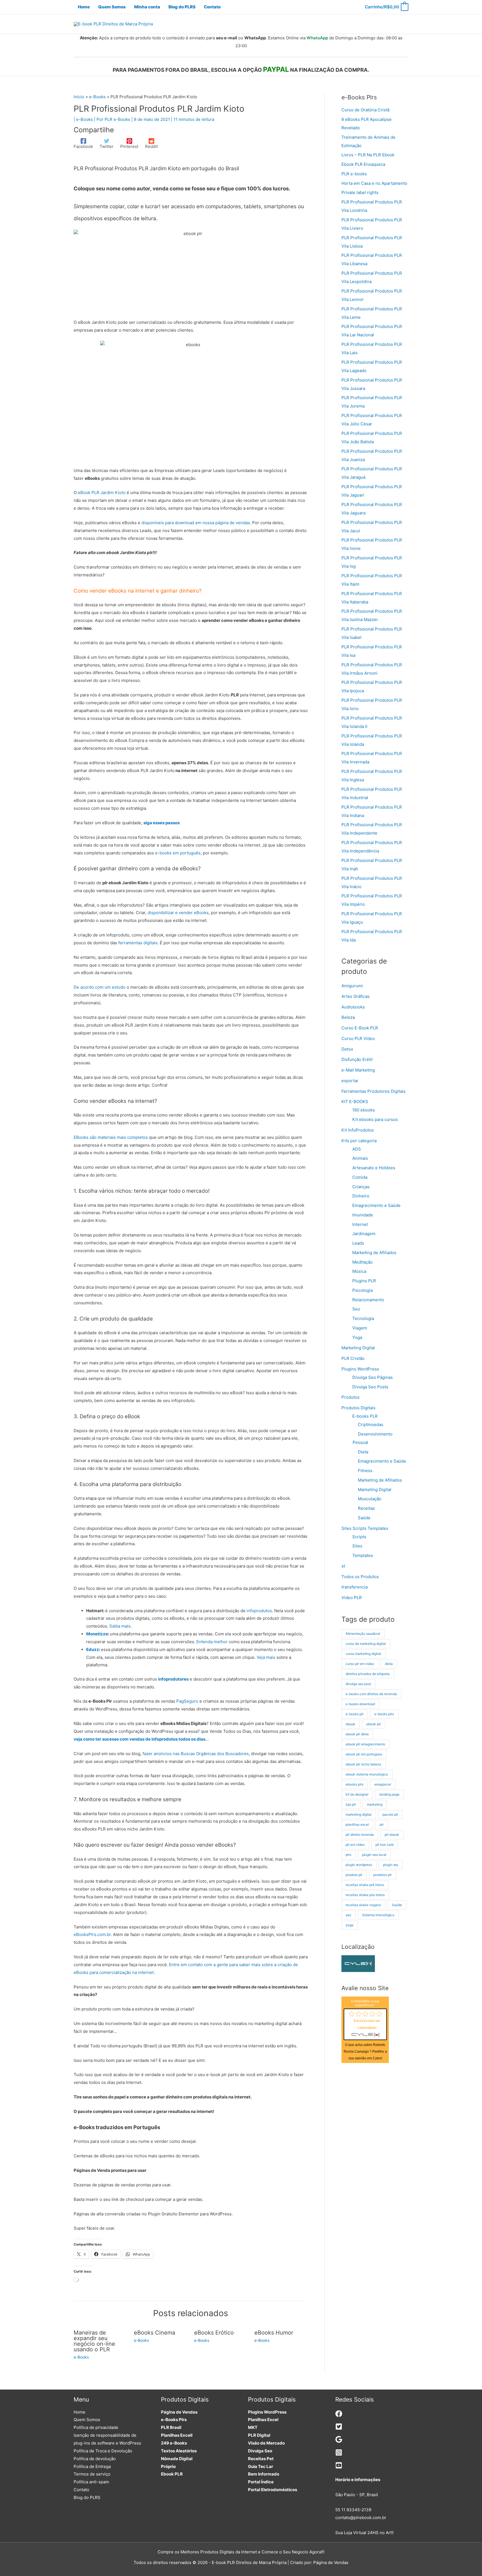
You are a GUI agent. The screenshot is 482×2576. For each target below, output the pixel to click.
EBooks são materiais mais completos (111, 1137)
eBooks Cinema (155, 2333)
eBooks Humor (274, 2333)
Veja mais (266, 1657)
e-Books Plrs (174, 2420)
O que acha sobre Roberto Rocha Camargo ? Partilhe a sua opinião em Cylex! (365, 2052)
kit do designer (357, 1794)
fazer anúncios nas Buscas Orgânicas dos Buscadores (196, 1754)
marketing (375, 1804)
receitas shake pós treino (365, 1895)
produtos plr (382, 1875)
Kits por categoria (359, 1141)
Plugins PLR (364, 1281)
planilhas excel (357, 1824)
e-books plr (355, 1714)
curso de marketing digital (366, 1644)
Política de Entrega (92, 2466)
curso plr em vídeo (360, 1664)
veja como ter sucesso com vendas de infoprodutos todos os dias (139, 1739)
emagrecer (383, 1784)
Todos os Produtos (360, 1577)
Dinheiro (361, 1196)
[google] (339, 2441)
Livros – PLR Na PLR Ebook (368, 155)
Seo (356, 1309)
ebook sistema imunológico (367, 1774)
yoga (350, 1925)
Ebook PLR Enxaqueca (363, 164)
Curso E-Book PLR (360, 1028)
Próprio (168, 2466)
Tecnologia (363, 1318)
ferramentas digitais (138, 943)
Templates (363, 1555)
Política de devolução (95, 2459)
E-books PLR (365, 1416)
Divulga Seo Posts (370, 1387)
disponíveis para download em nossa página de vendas (196, 523)
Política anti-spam (91, 2482)
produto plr (354, 1875)
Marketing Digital (358, 1348)
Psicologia (362, 1290)
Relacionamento (368, 1300)
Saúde (364, 1518)
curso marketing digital (363, 1654)
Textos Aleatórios (179, 2451)
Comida (360, 1177)
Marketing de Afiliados (374, 1253)
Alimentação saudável (363, 1634)
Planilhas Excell (177, 2435)
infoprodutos (259, 1611)
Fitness (365, 1471)
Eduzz (93, 1649)
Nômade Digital (177, 2459)
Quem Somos (87, 2420)
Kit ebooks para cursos (375, 1119)
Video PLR (352, 1598)
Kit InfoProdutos (358, 1130)
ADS (357, 1149)
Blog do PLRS (87, 2497)
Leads (358, 1243)
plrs (348, 1855)
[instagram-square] (339, 2454)
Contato (81, 2490)
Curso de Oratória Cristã (365, 110)
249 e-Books (174, 2443)
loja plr (351, 1804)
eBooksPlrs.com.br (92, 1934)
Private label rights (360, 192)
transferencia (355, 1587)
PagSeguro (187, 1701)
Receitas (366, 1508)
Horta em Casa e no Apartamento (374, 183)
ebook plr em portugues (364, 1754)
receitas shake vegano (363, 1905)
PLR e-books (354, 174)
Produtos (350, 1397)
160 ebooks (364, 1110)
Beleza (348, 1017)
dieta (389, 1664)
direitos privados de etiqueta (368, 1674)
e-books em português (178, 853)
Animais (360, 1158)
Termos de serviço (92, 2474)
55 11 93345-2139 (353, 2510)
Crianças (361, 1187)
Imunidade (363, 1215)
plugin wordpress (359, 1865)
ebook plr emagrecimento (365, 1744)
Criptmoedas (371, 1424)
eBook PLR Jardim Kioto (102, 493)
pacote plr (390, 1814)
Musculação (370, 1499)
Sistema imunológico (378, 1915)
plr (382, 1824)
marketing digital (359, 1814)
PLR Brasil (171, 2427)
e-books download (360, 1704)
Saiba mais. (120, 1626)
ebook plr (373, 1724)
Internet (360, 1224)
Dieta (363, 1452)
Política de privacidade (96, 2427)
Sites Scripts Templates (365, 1528)
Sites (357, 1546)
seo (348, 1915)
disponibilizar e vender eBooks (178, 913)
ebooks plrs (355, 1784)
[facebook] (339, 2416)
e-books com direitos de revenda (371, 1694)
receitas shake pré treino (365, 1885)
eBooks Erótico (214, 2333)
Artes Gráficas (356, 996)
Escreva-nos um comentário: (367, 2024)
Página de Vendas (179, 2412)
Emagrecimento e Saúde (376, 1205)
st (343, 1566)
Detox (347, 1049)
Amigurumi (352, 986)
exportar (350, 1081)
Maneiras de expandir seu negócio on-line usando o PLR (94, 2341)
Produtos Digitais (358, 1408)
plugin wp (391, 1865)
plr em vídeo (355, 1845)
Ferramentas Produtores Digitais (373, 1091)
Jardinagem (364, 1234)
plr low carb (385, 1845)
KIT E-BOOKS (355, 1102)
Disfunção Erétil (357, 1059)
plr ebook (392, 1835)
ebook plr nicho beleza (363, 1764)
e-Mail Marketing (358, 1070)
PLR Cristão (353, 1358)
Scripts (359, 1537)
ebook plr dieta (357, 1734)
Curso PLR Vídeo (358, 1038)
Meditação (362, 1262)
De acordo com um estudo (100, 987)
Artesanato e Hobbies (374, 1168)
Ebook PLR (172, 2474)
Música (359, 1271)
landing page (389, 1794)
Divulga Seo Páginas (373, 1377)
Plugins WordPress (360, 1369)
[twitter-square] (339, 2428)
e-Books (85, 119)
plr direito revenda (360, 1835)
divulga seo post (358, 1684)
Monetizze (97, 1634)
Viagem (360, 1328)
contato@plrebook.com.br (361, 2518)
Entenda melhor (212, 1642)
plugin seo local (374, 1855)
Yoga (357, 1337)
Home (79, 2412)
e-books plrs (384, 1714)
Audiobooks (353, 1007)
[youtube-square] (339, 2467)
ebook (350, 1724)
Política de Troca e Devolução (103, 2451)
